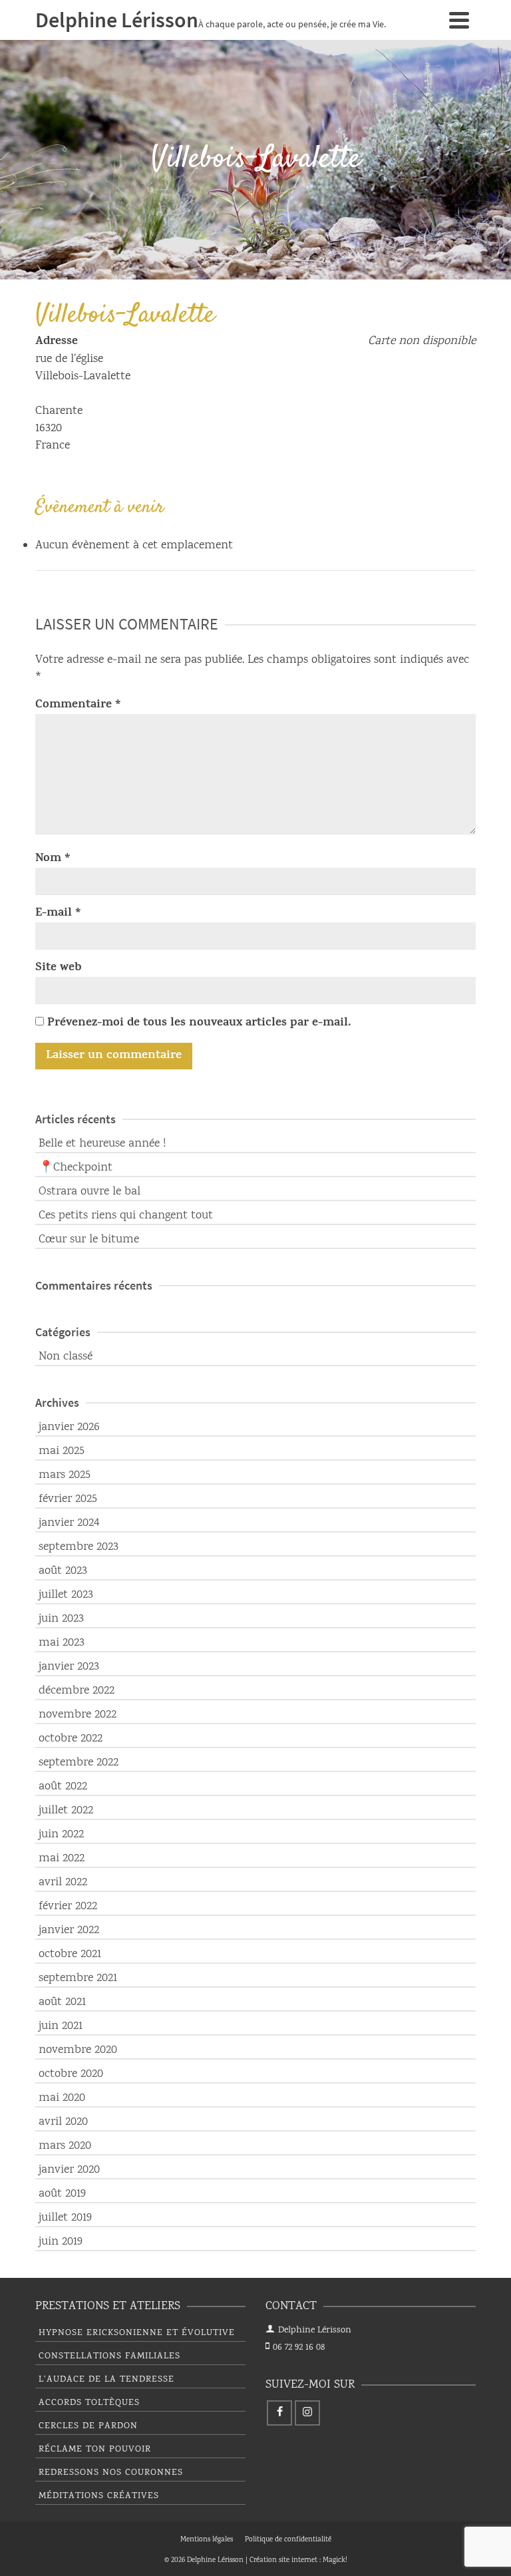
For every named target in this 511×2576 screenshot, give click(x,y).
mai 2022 (62, 1859)
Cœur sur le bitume (89, 1240)
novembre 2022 (78, 1715)
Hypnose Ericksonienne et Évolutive (137, 2333)
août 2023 (63, 1571)
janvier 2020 (69, 2170)
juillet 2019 (65, 2218)
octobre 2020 (71, 2074)
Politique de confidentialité (288, 2540)
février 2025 (68, 1499)
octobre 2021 (70, 1954)
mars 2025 (65, 1475)
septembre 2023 (79, 1547)
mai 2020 (62, 2098)
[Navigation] (459, 20)
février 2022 (68, 1907)
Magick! (335, 2561)
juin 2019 (61, 2242)
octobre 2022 (71, 1739)
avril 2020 (63, 2122)
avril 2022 (63, 1883)
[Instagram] (307, 2413)
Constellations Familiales (109, 2356)
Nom (53, 859)
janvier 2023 (69, 1667)
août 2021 (62, 2002)
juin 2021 (61, 2026)
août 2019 (62, 2194)
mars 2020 (65, 2146)
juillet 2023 (66, 1595)
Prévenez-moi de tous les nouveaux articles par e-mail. (199, 1023)
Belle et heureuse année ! (102, 1144)
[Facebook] (279, 2413)
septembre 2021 (78, 1978)
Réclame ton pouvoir (95, 2450)
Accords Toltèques (89, 2403)
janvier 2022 (69, 1931)
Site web (59, 968)
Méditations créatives (99, 2496)
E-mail (58, 914)
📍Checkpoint (76, 1168)
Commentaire (78, 705)
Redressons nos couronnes (111, 2473)
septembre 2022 (79, 1763)
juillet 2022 (66, 1811)
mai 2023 (62, 1643)
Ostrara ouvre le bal (89, 1192)
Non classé (66, 1357)
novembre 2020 (78, 2050)
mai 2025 (62, 1451)
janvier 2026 (69, 1427)
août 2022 (63, 1787)
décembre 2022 (77, 1691)
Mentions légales (207, 2540)
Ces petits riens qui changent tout (126, 1216)
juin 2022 (61, 1835)
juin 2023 (61, 1619)
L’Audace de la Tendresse (106, 2380)
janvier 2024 (69, 1523)
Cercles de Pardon (88, 2426)
